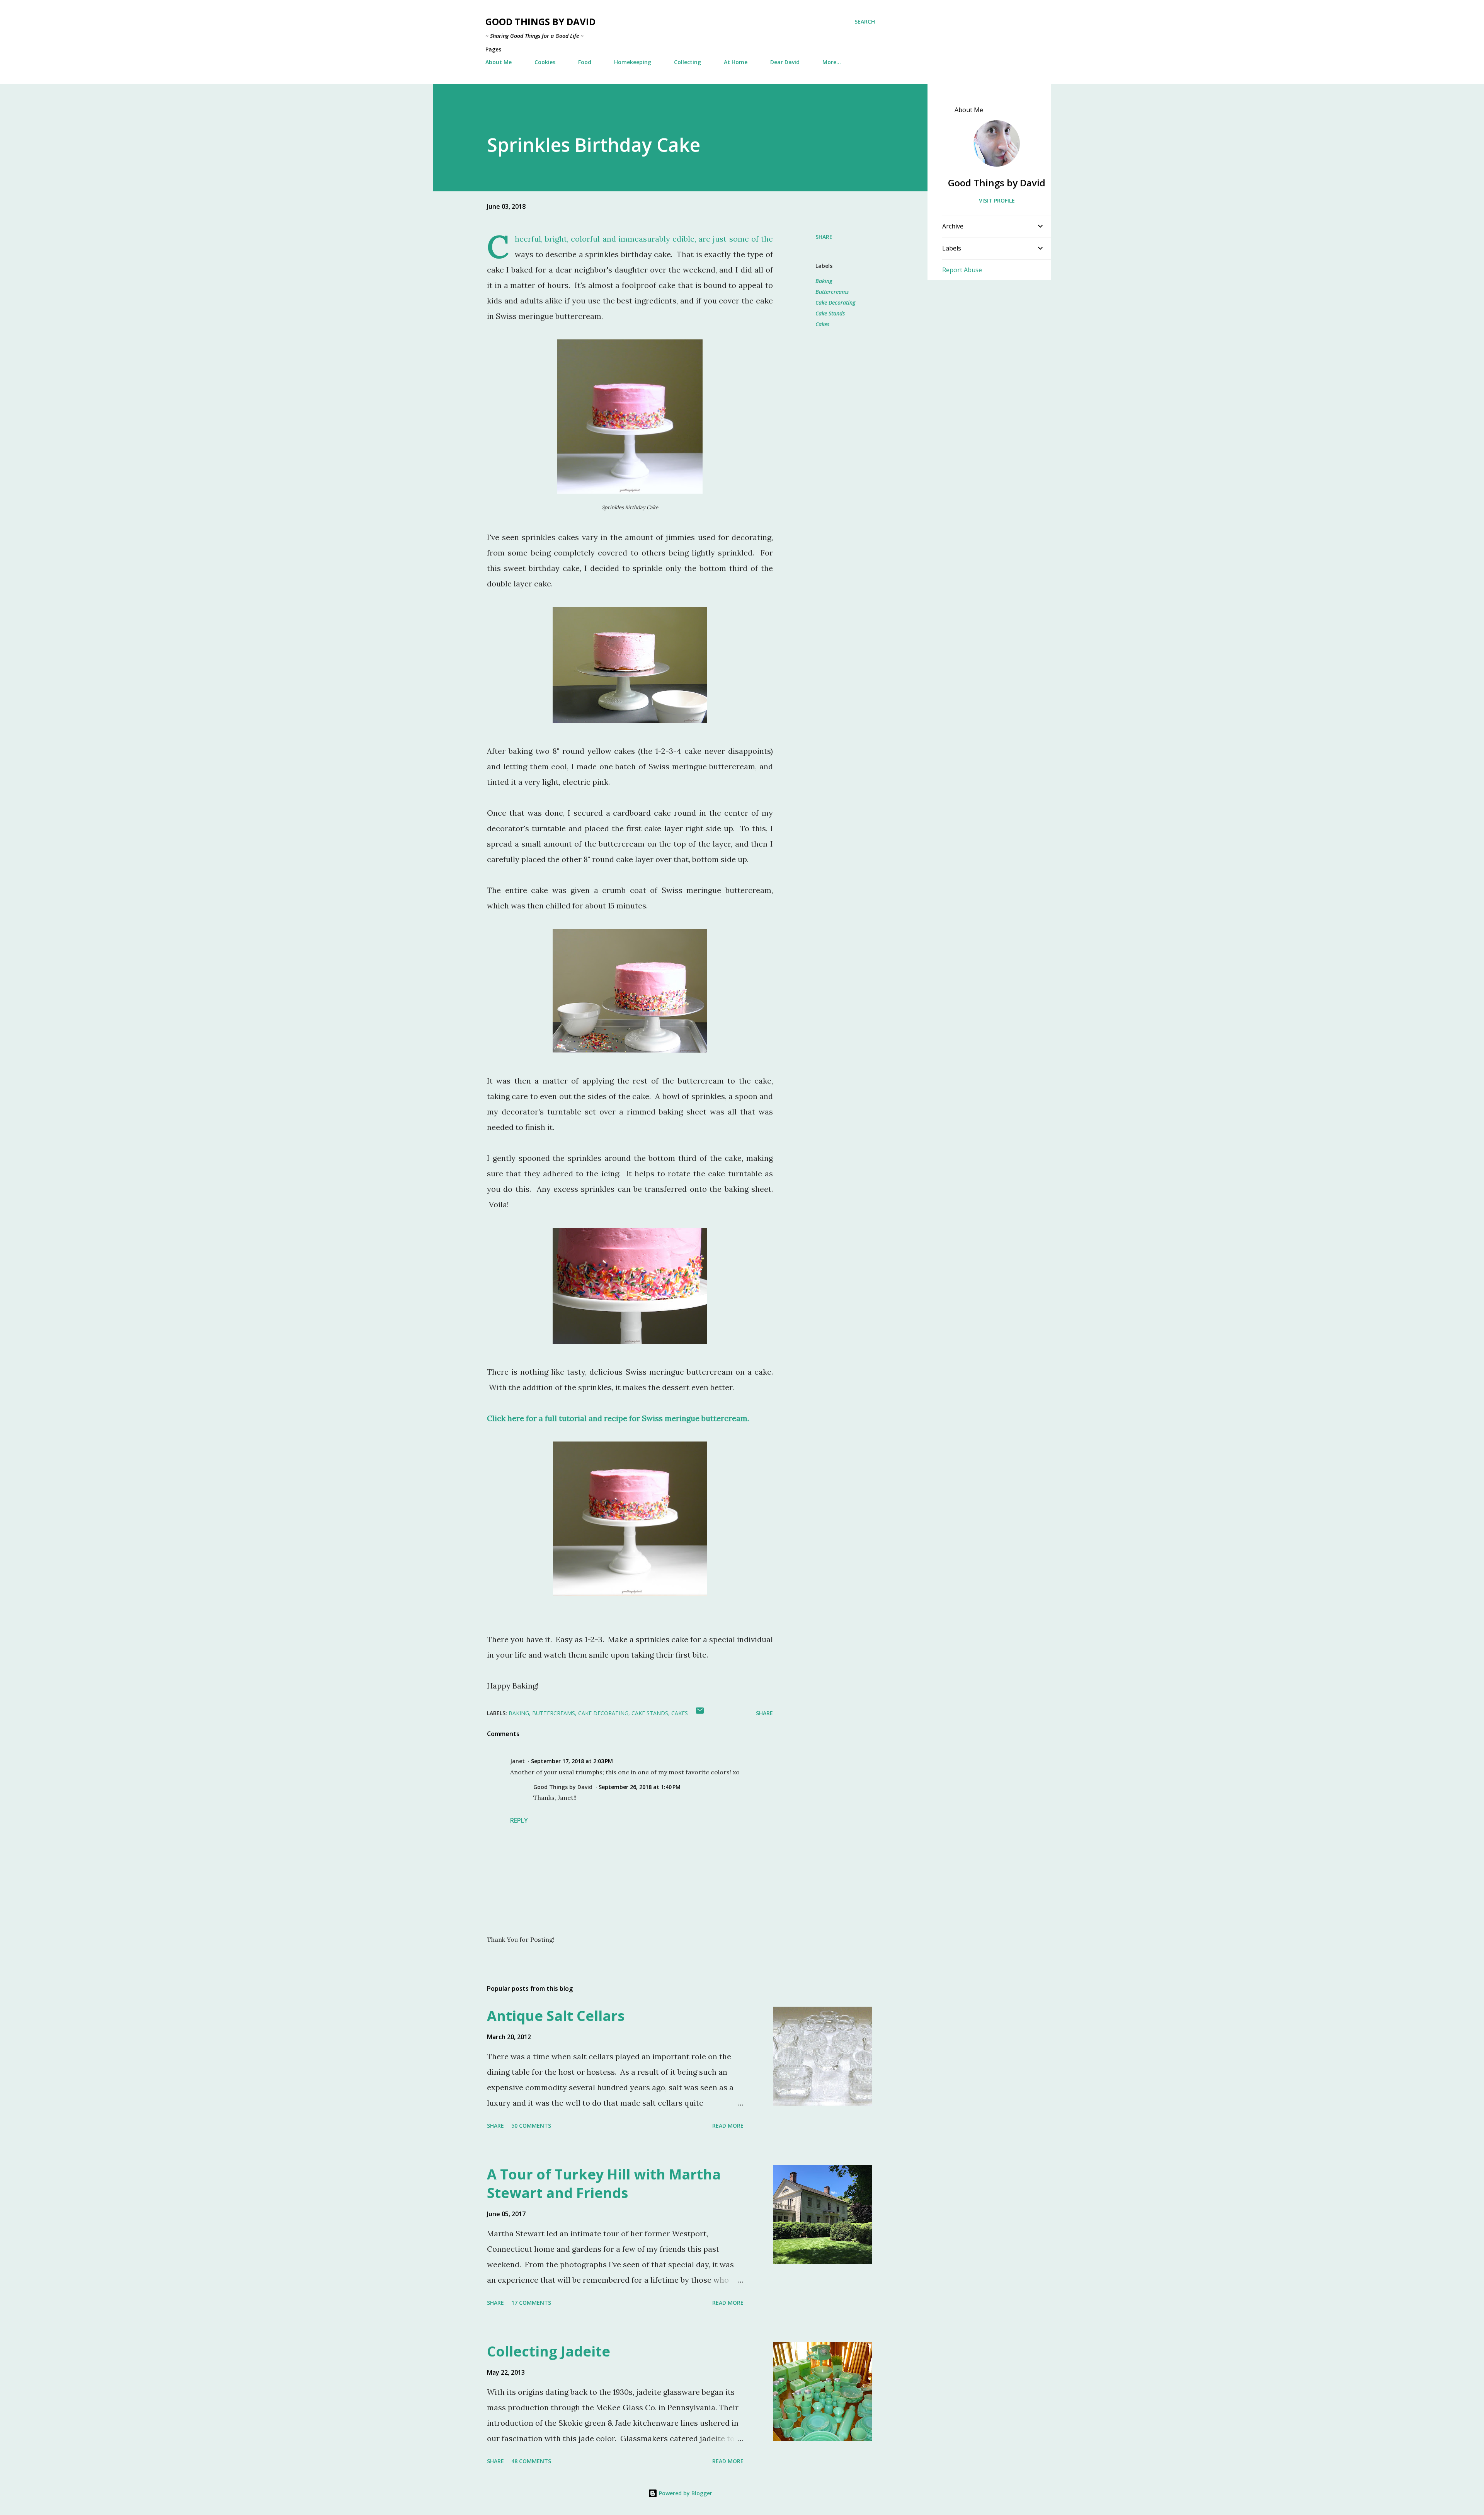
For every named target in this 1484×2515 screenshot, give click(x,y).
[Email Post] (700, 1713)
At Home (736, 62)
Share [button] (824, 237)
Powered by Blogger (685, 2493)
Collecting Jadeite (549, 2351)
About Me (499, 62)
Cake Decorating (835, 302)
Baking (824, 281)
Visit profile (997, 200)
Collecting (688, 62)
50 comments (531, 2126)
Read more (728, 2126)
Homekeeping (633, 62)
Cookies (545, 62)
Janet (517, 1761)
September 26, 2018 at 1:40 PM (640, 1787)
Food (585, 62)
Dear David (785, 62)
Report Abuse (962, 270)
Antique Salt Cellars (556, 2016)
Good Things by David (540, 21)
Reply (519, 1820)
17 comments (531, 2303)
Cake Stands (830, 313)
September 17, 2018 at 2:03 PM (572, 1761)
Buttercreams (832, 292)
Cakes (822, 324)
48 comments (531, 2461)
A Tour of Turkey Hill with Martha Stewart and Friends (604, 2184)
